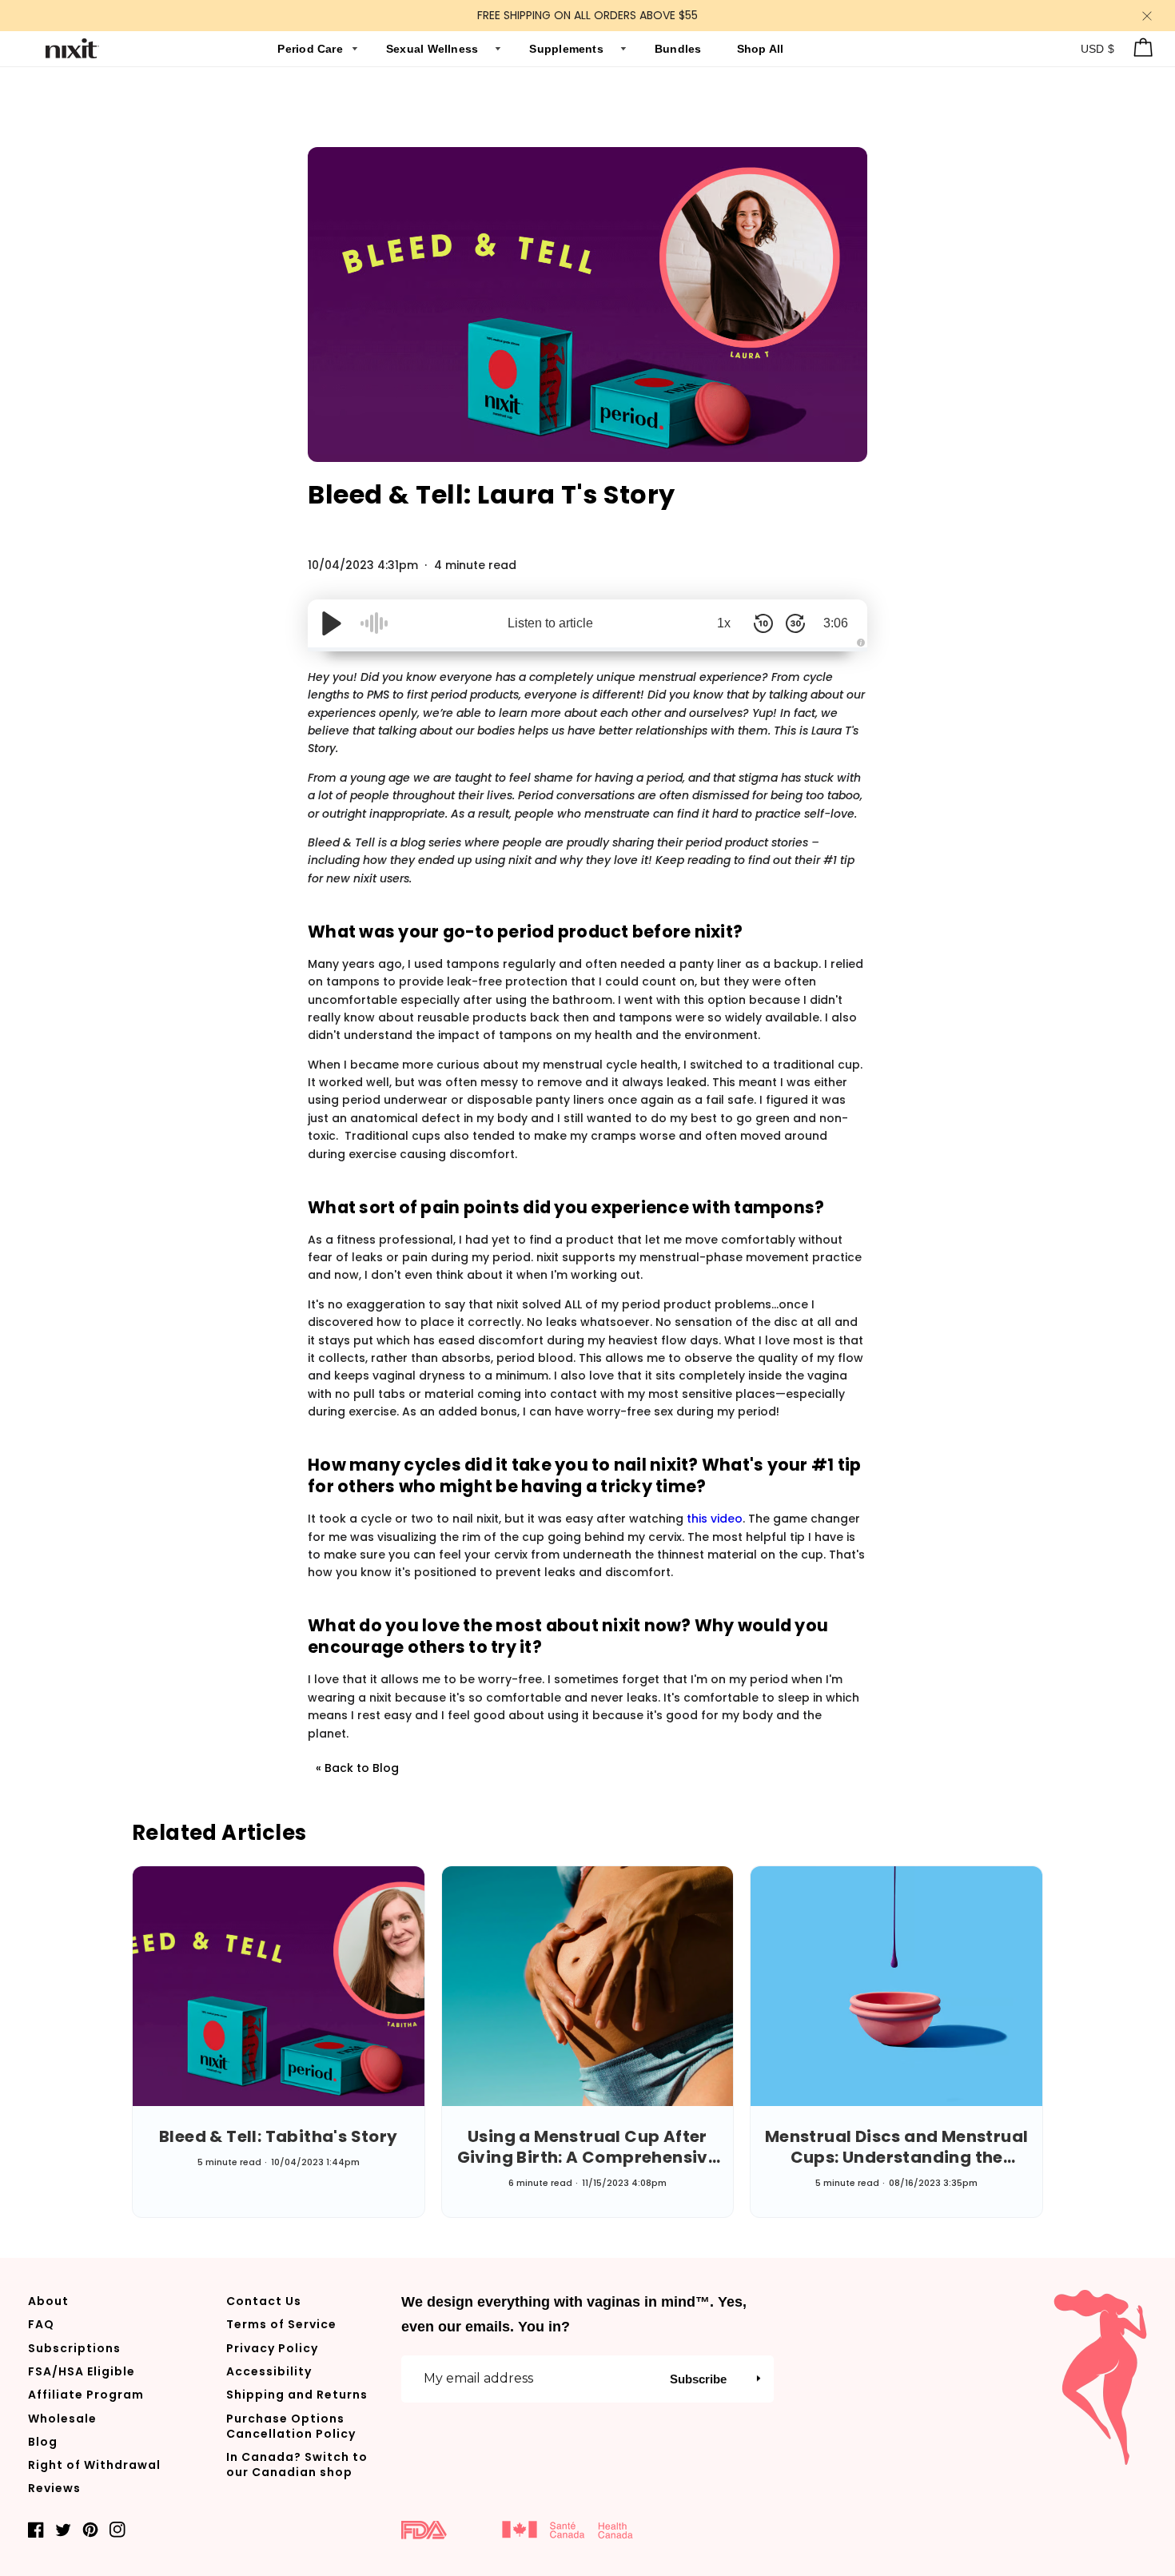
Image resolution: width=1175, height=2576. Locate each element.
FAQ (41, 2324)
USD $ (1098, 49)
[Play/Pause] (332, 623)
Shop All (761, 49)
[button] (758, 2379)
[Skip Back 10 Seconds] (763, 623)
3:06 (836, 623)
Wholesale (62, 2419)
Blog (43, 2442)
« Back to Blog (357, 1768)
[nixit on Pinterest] (90, 2529)
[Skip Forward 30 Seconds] (795, 623)
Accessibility (269, 2371)
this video (715, 1519)
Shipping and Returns (297, 2395)
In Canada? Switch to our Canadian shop (297, 2465)
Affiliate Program (86, 2395)
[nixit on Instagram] (117, 2529)
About (48, 2301)
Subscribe (698, 2379)
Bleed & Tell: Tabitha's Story (279, 2136)
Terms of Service (281, 2324)
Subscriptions (74, 2348)
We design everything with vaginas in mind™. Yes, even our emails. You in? (574, 2314)
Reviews (54, 2488)
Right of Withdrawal (94, 2465)
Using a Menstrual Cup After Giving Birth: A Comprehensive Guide (588, 2147)
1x (724, 623)
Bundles (680, 49)
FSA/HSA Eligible (82, 2371)
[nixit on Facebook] (36, 2529)
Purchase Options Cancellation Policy (291, 2426)
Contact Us (264, 2301)
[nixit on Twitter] (63, 2529)
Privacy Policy (272, 2348)
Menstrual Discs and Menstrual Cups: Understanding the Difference (897, 2147)
